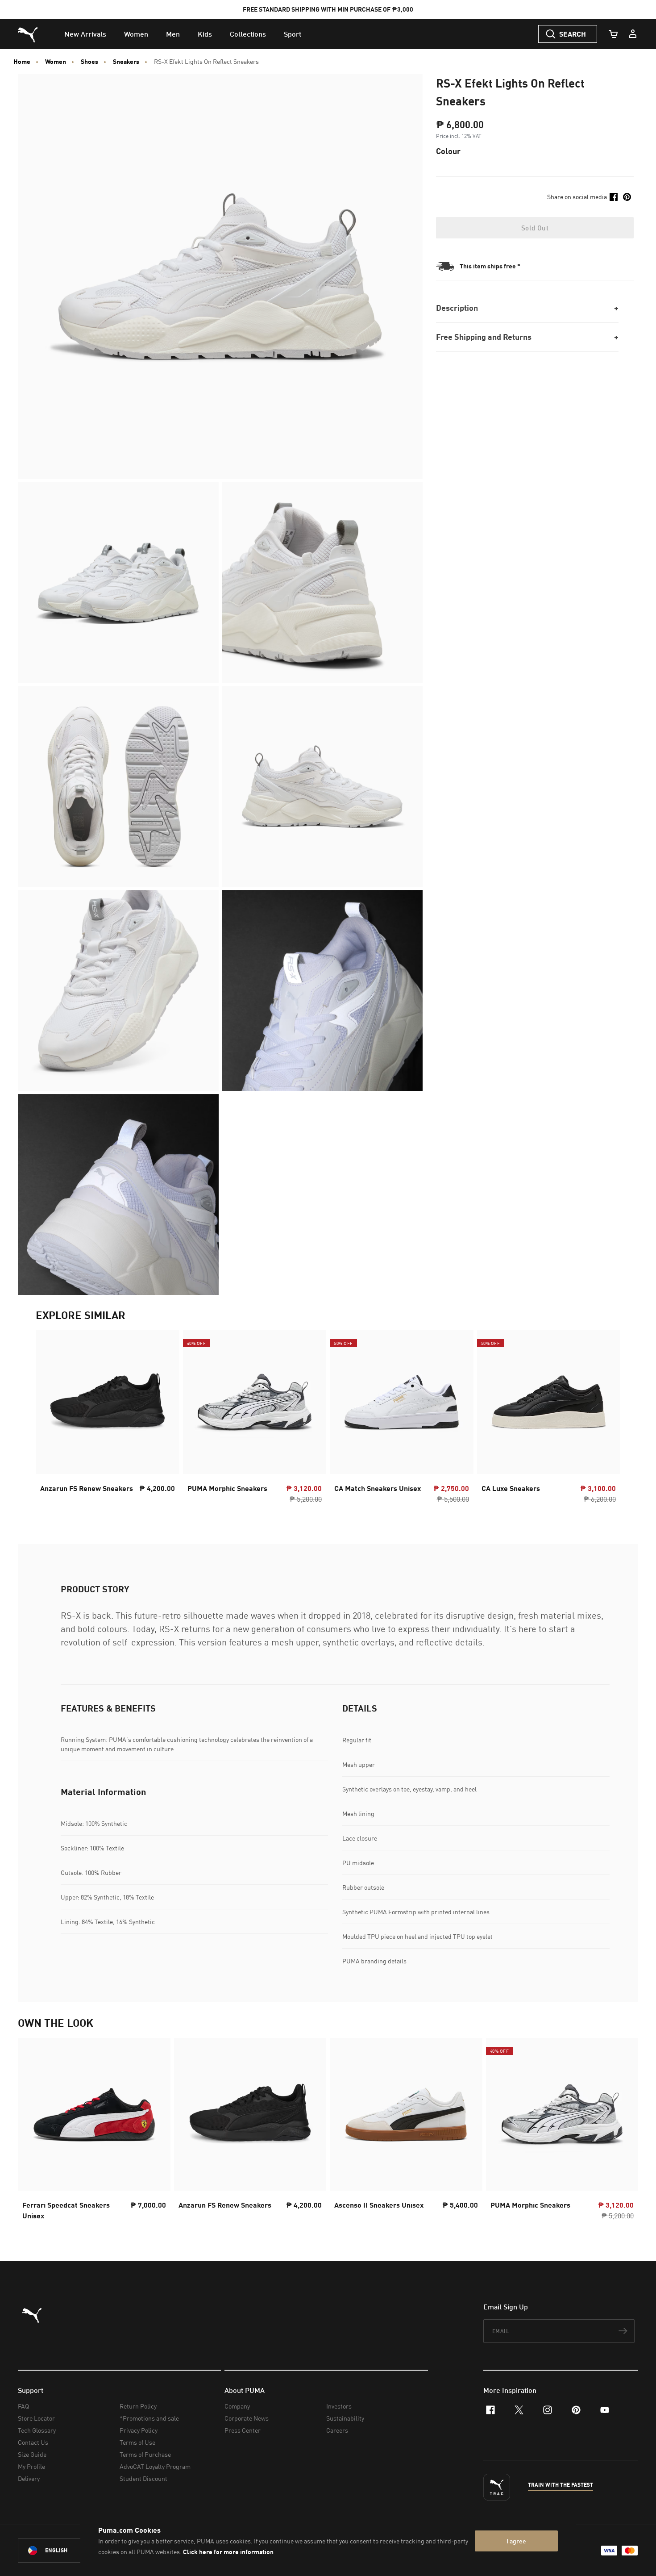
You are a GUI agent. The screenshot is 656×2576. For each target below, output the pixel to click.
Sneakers (126, 62)
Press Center (243, 2430)
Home (22, 62)
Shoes (89, 62)
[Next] (606, 1420)
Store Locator (36, 2418)
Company (237, 2406)
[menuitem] (85, 34)
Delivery (29, 2478)
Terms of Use (137, 2442)
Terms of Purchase (145, 2454)
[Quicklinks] (633, 34)
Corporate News (247, 2418)
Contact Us (33, 2442)
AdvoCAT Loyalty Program (155, 2466)
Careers (337, 2430)
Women (56, 62)
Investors (339, 2406)
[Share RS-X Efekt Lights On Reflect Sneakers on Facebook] (614, 197)
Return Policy (138, 2406)
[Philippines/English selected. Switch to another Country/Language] (68, 2551)
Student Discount (143, 2478)
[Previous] (50, 1420)
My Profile (31, 2466)
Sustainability (345, 2418)
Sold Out (535, 228)
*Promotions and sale (149, 2418)
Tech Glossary (37, 2430)
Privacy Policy (139, 2430)
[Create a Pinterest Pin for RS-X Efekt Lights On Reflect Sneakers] (627, 197)
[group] (108, 1420)
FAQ (23, 2406)
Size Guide (32, 2454)
